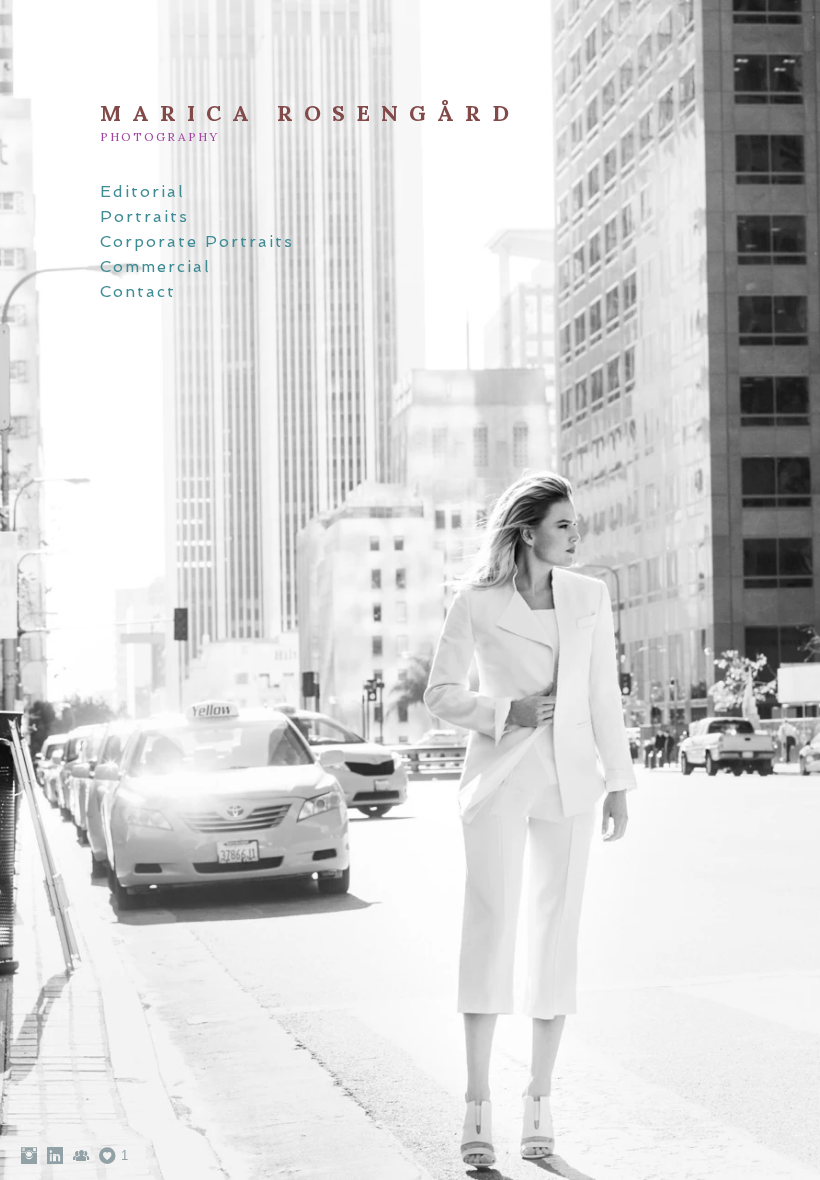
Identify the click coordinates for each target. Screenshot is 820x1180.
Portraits (144, 216)
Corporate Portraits (197, 241)
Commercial (155, 266)
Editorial (142, 191)
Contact (138, 291)
